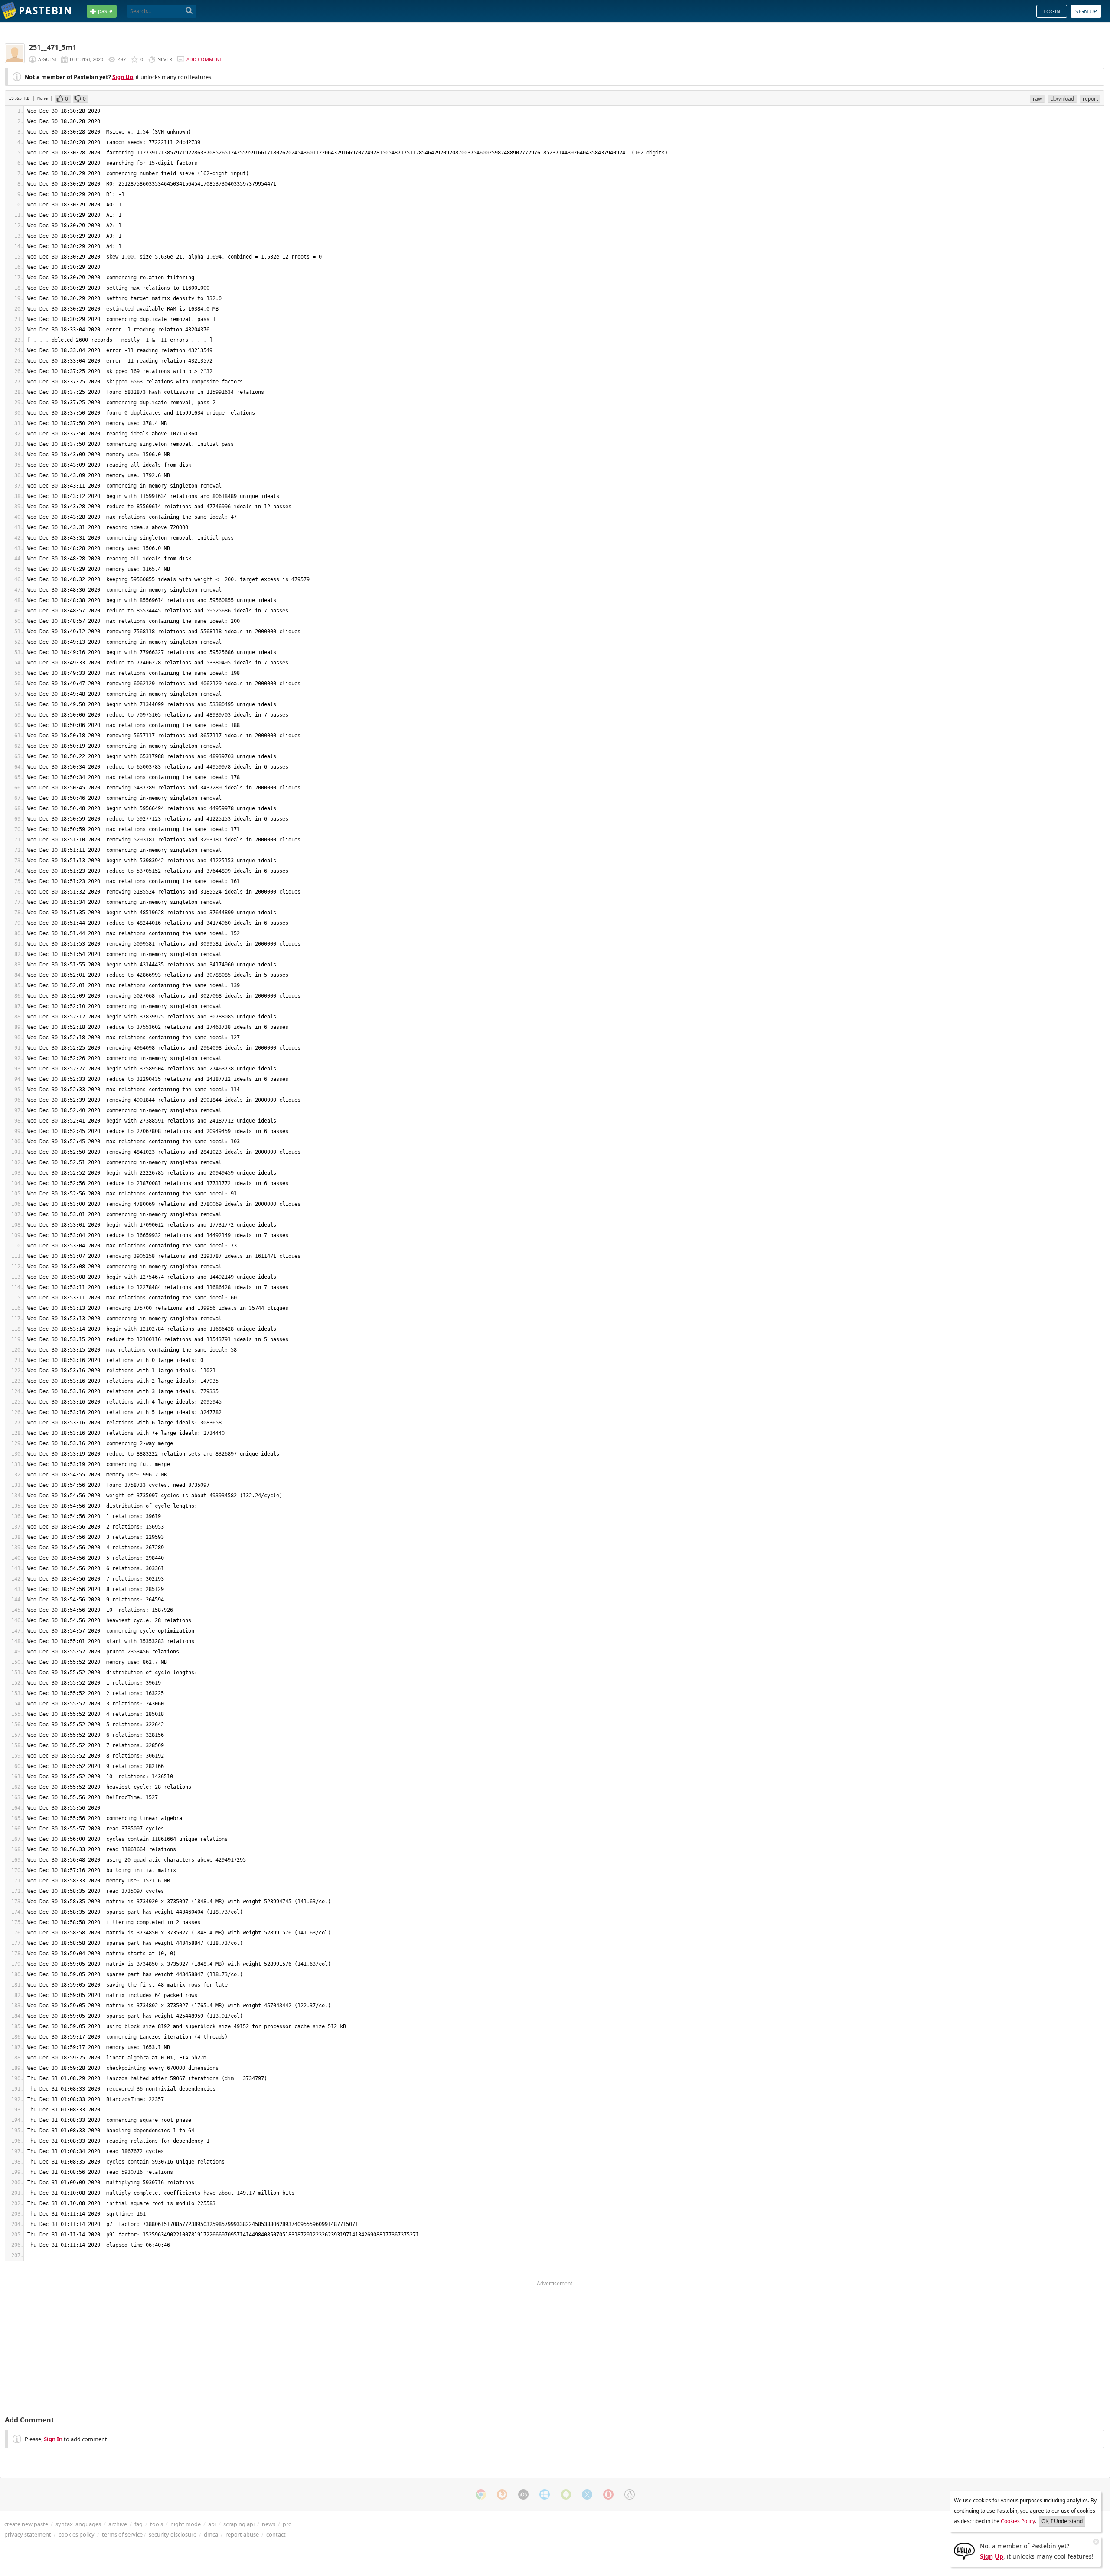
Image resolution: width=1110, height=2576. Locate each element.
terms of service (122, 2534)
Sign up (1086, 11)
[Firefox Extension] (502, 2494)
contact (276, 2534)
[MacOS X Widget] (587, 2494)
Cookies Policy (1018, 2521)
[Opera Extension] (608, 2494)
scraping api (239, 2524)
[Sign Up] (964, 2550)
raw (1037, 99)
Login (1052, 11)
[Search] (189, 11)
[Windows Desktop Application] (545, 2494)
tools (157, 2524)
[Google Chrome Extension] (481, 2494)
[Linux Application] (630, 2494)
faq (139, 2524)
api (212, 2524)
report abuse (242, 2534)
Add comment (204, 59)
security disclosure (173, 2534)
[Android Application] (566, 2494)
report (1090, 99)
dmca (211, 2534)
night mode (186, 2524)
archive (118, 2524)
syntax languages (78, 2524)
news (269, 2524)
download (1062, 99)
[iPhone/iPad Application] (523, 2494)
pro (287, 2524)
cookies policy (77, 2534)
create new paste (26, 2524)
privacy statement (28, 2534)
